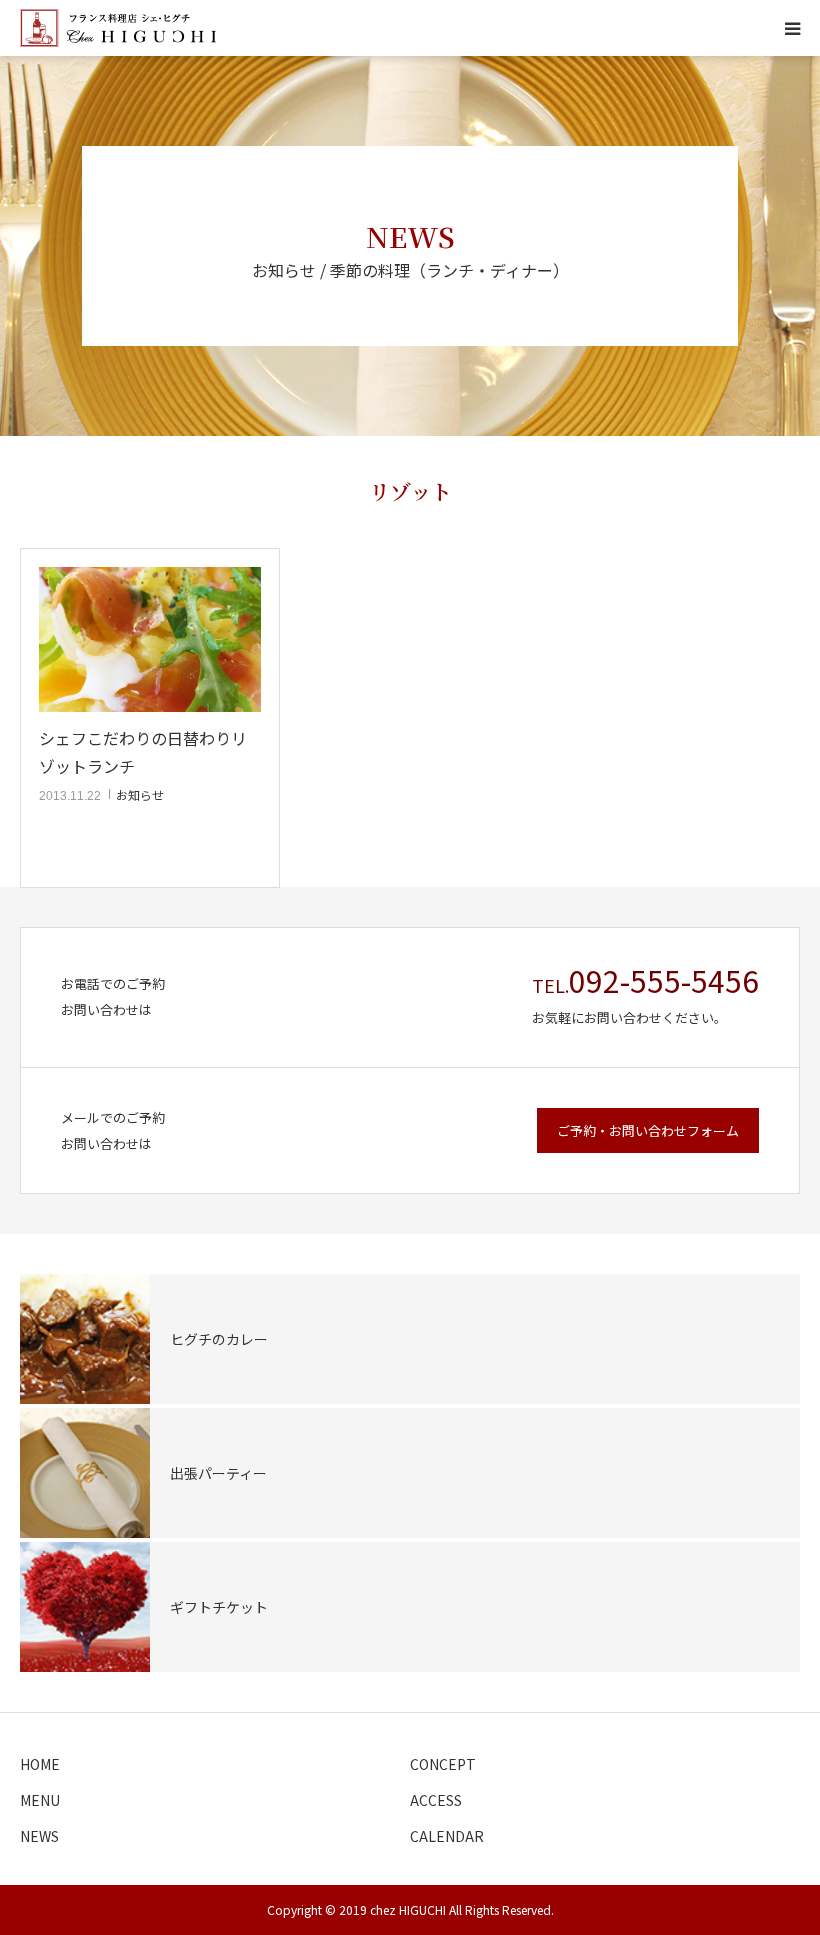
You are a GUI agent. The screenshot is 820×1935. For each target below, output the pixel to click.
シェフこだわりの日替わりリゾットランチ (143, 751)
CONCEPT (443, 1764)
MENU (40, 1800)
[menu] (792, 28)
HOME (40, 1764)
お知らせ (140, 794)
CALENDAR (447, 1836)
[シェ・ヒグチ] (118, 28)
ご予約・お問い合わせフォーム (648, 1130)
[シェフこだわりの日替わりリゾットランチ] (150, 640)
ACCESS (436, 1800)
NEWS (39, 1836)
